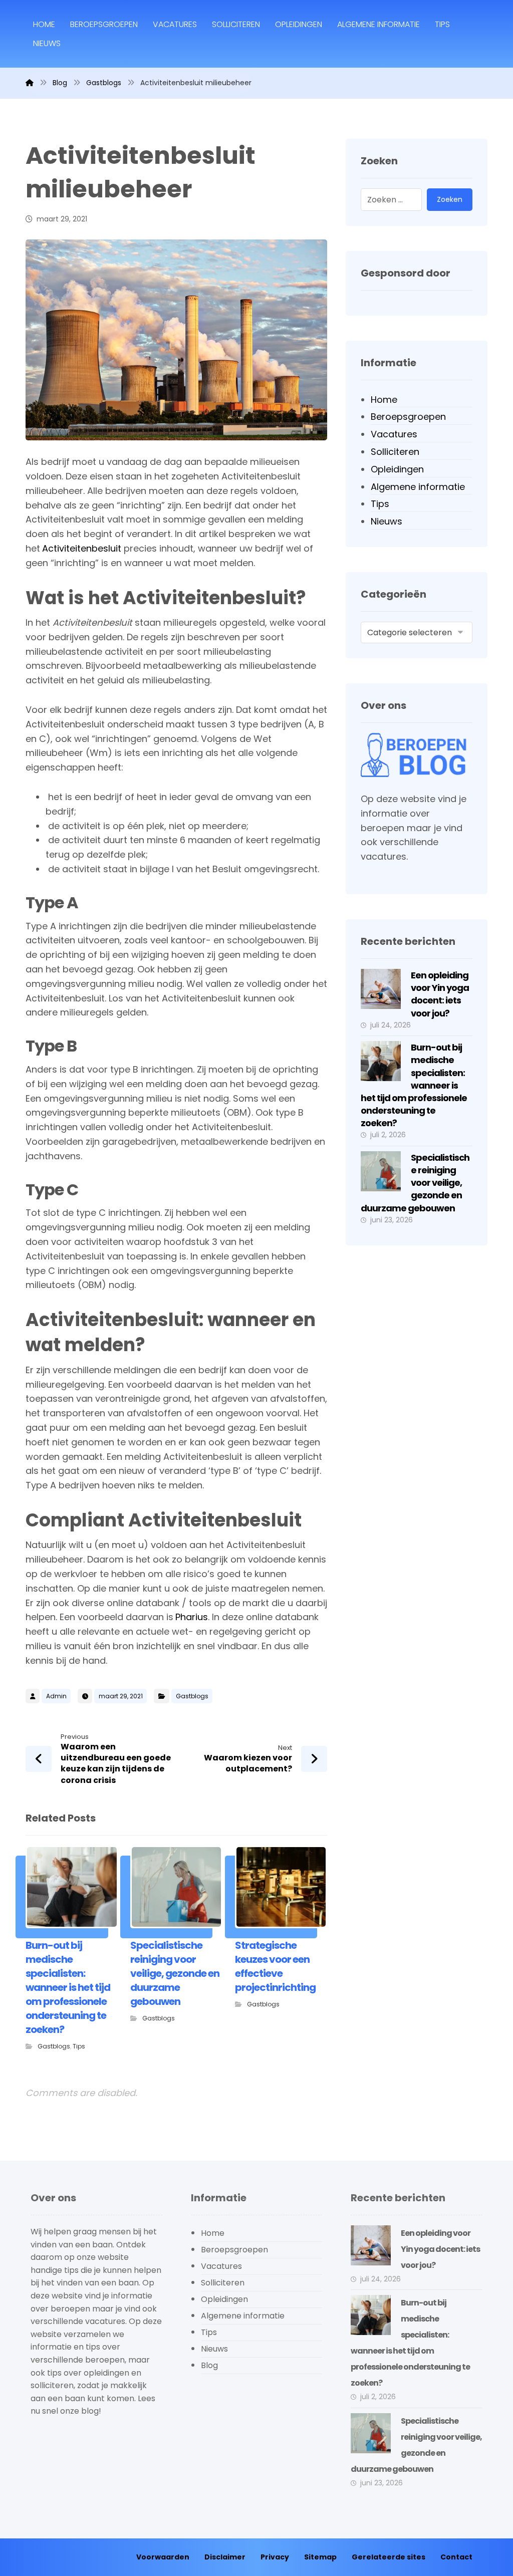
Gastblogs (192, 1696)
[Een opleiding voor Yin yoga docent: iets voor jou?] (381, 989)
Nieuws (387, 521)
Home (384, 400)
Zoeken (450, 199)
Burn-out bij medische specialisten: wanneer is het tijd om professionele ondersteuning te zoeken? (414, 1085)
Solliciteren (395, 452)
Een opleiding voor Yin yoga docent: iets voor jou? (440, 994)
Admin (56, 1696)
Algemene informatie (418, 487)
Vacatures (394, 434)
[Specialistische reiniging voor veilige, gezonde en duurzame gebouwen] (381, 1171)
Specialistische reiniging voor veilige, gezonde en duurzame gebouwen (415, 1183)
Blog (209, 2365)
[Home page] (30, 83)
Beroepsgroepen (408, 417)
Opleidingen (397, 469)
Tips (79, 2046)
